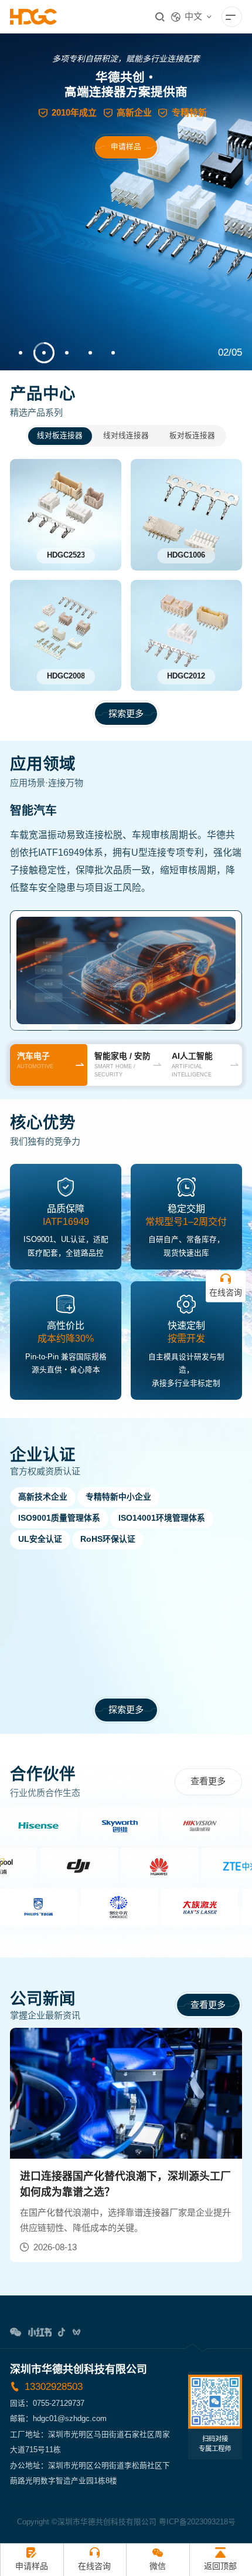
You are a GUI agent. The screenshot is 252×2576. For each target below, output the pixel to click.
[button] (21, 353)
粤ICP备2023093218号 (197, 2522)
